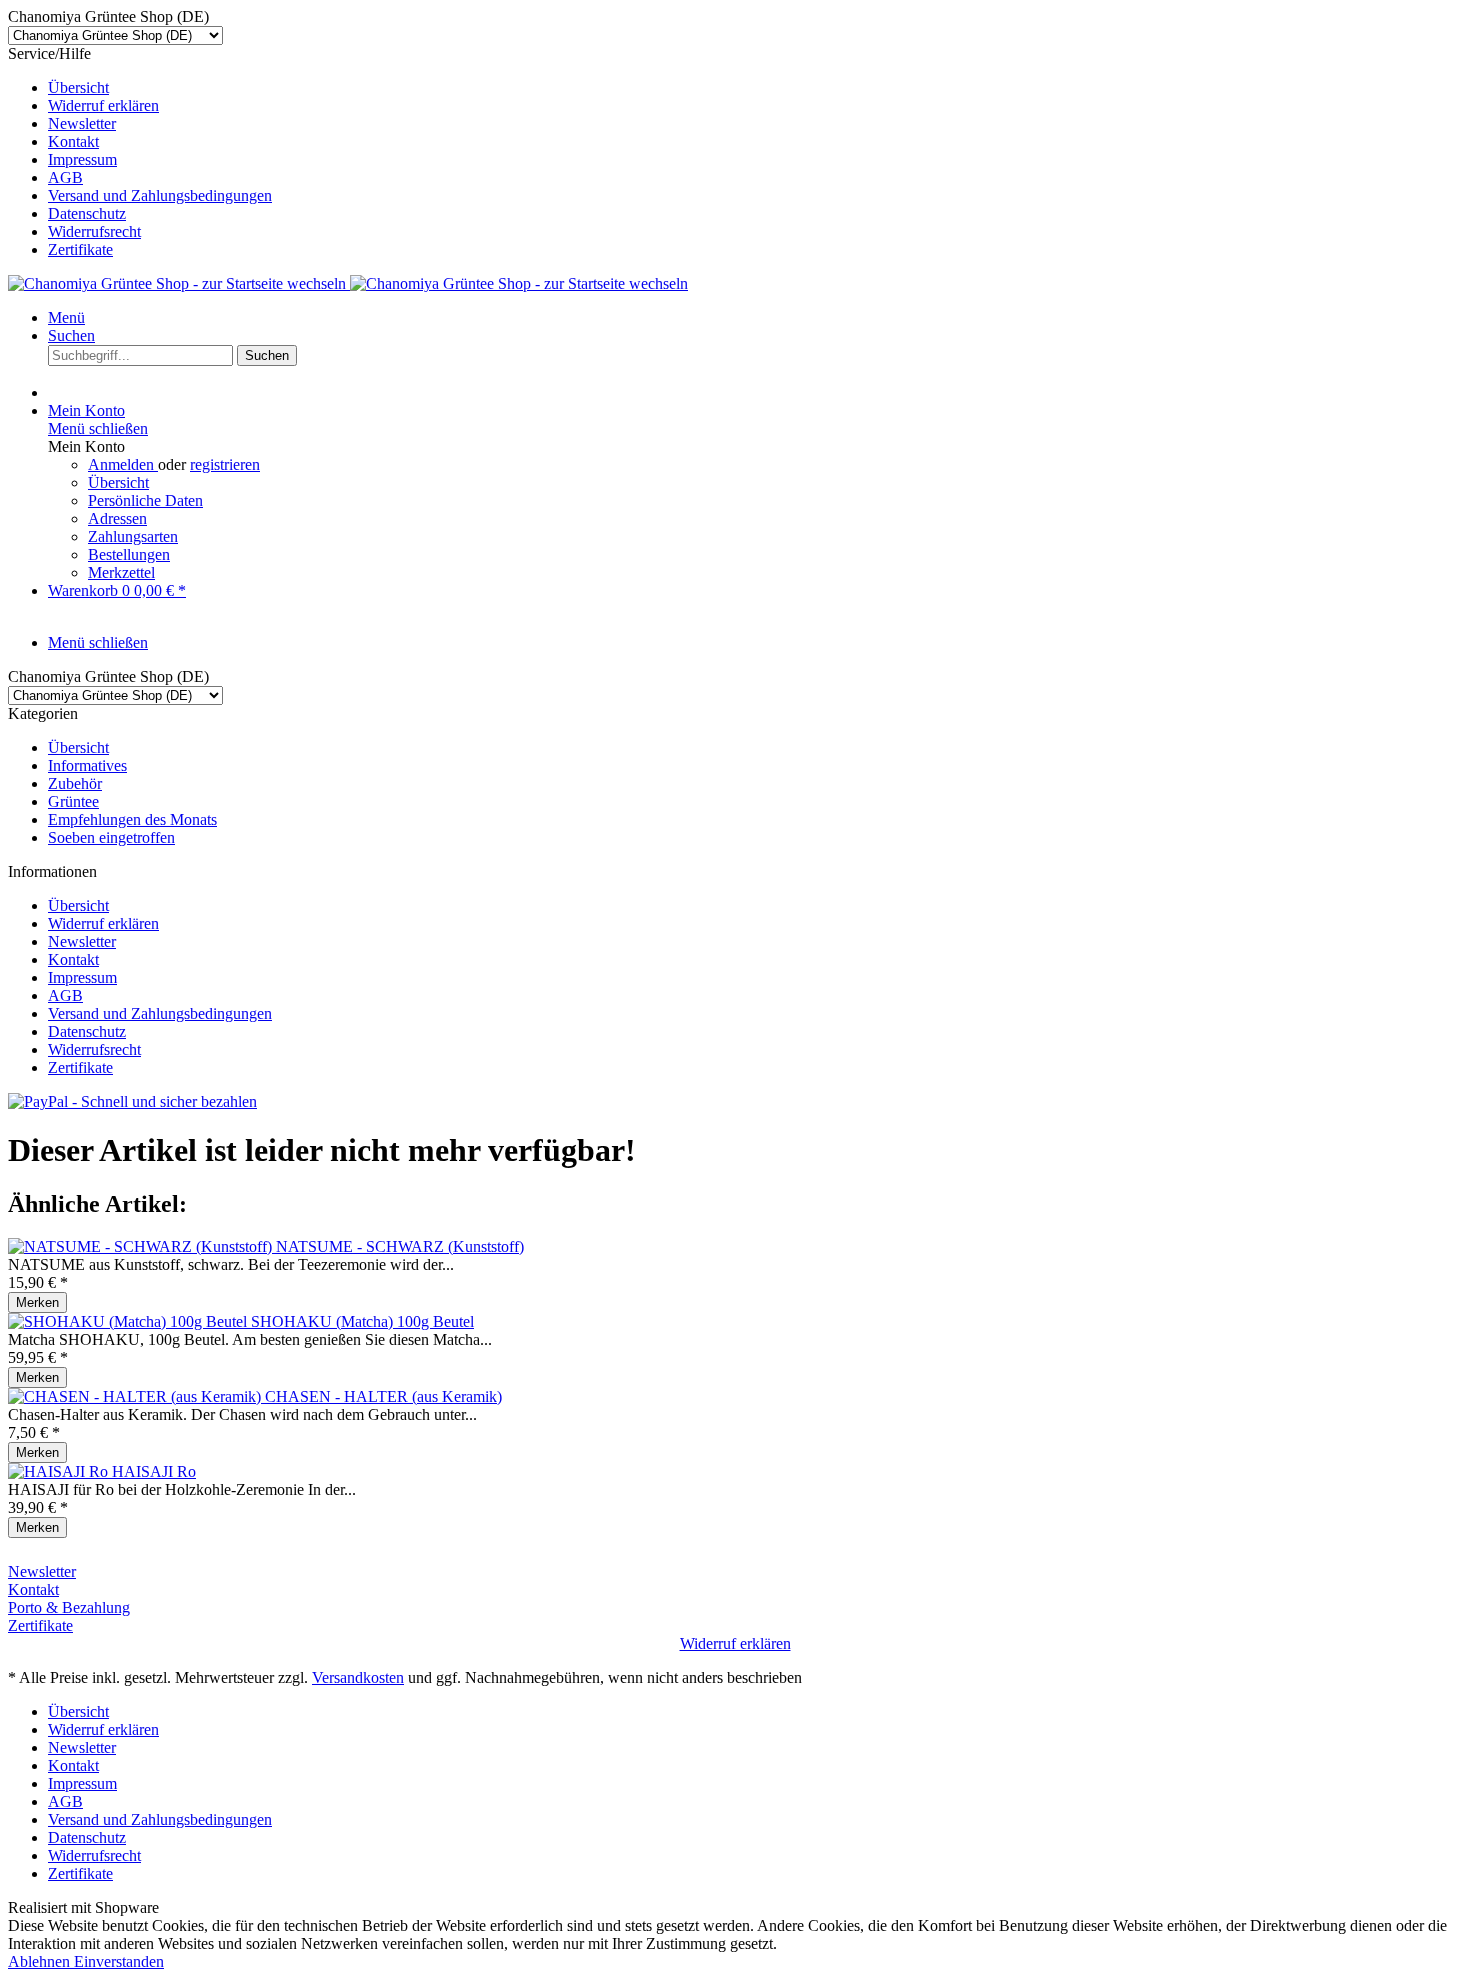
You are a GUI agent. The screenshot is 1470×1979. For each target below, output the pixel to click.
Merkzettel (121, 572)
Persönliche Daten (145, 500)
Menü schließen (98, 428)
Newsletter (82, 123)
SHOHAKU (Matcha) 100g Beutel (362, 1321)
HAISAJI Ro (154, 1471)
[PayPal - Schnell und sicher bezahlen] (132, 1101)
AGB (65, 177)
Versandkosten (358, 1677)
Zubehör (75, 783)
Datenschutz (87, 213)
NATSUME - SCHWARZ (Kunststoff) (400, 1246)
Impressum (82, 159)
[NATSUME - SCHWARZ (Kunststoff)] (142, 1246)
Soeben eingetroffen (111, 837)
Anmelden (123, 464)
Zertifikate (80, 249)
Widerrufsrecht (94, 231)
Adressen (117, 518)
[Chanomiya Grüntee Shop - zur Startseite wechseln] (348, 283)
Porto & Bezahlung (69, 1607)
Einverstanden (119, 1961)
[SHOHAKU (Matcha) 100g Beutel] (129, 1321)
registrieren (225, 464)
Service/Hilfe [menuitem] (140, 151)
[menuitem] (755, 88)
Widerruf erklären (103, 105)
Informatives (87, 765)
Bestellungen (129, 554)
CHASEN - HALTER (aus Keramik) (383, 1396)
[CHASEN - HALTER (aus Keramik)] (136, 1396)
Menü (66, 317)
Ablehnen (41, 1961)
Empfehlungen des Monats (132, 819)
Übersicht (78, 87)
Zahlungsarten (133, 536)
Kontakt (73, 141)
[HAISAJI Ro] (60, 1471)
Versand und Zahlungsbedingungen (160, 195)
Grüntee (73, 801)
